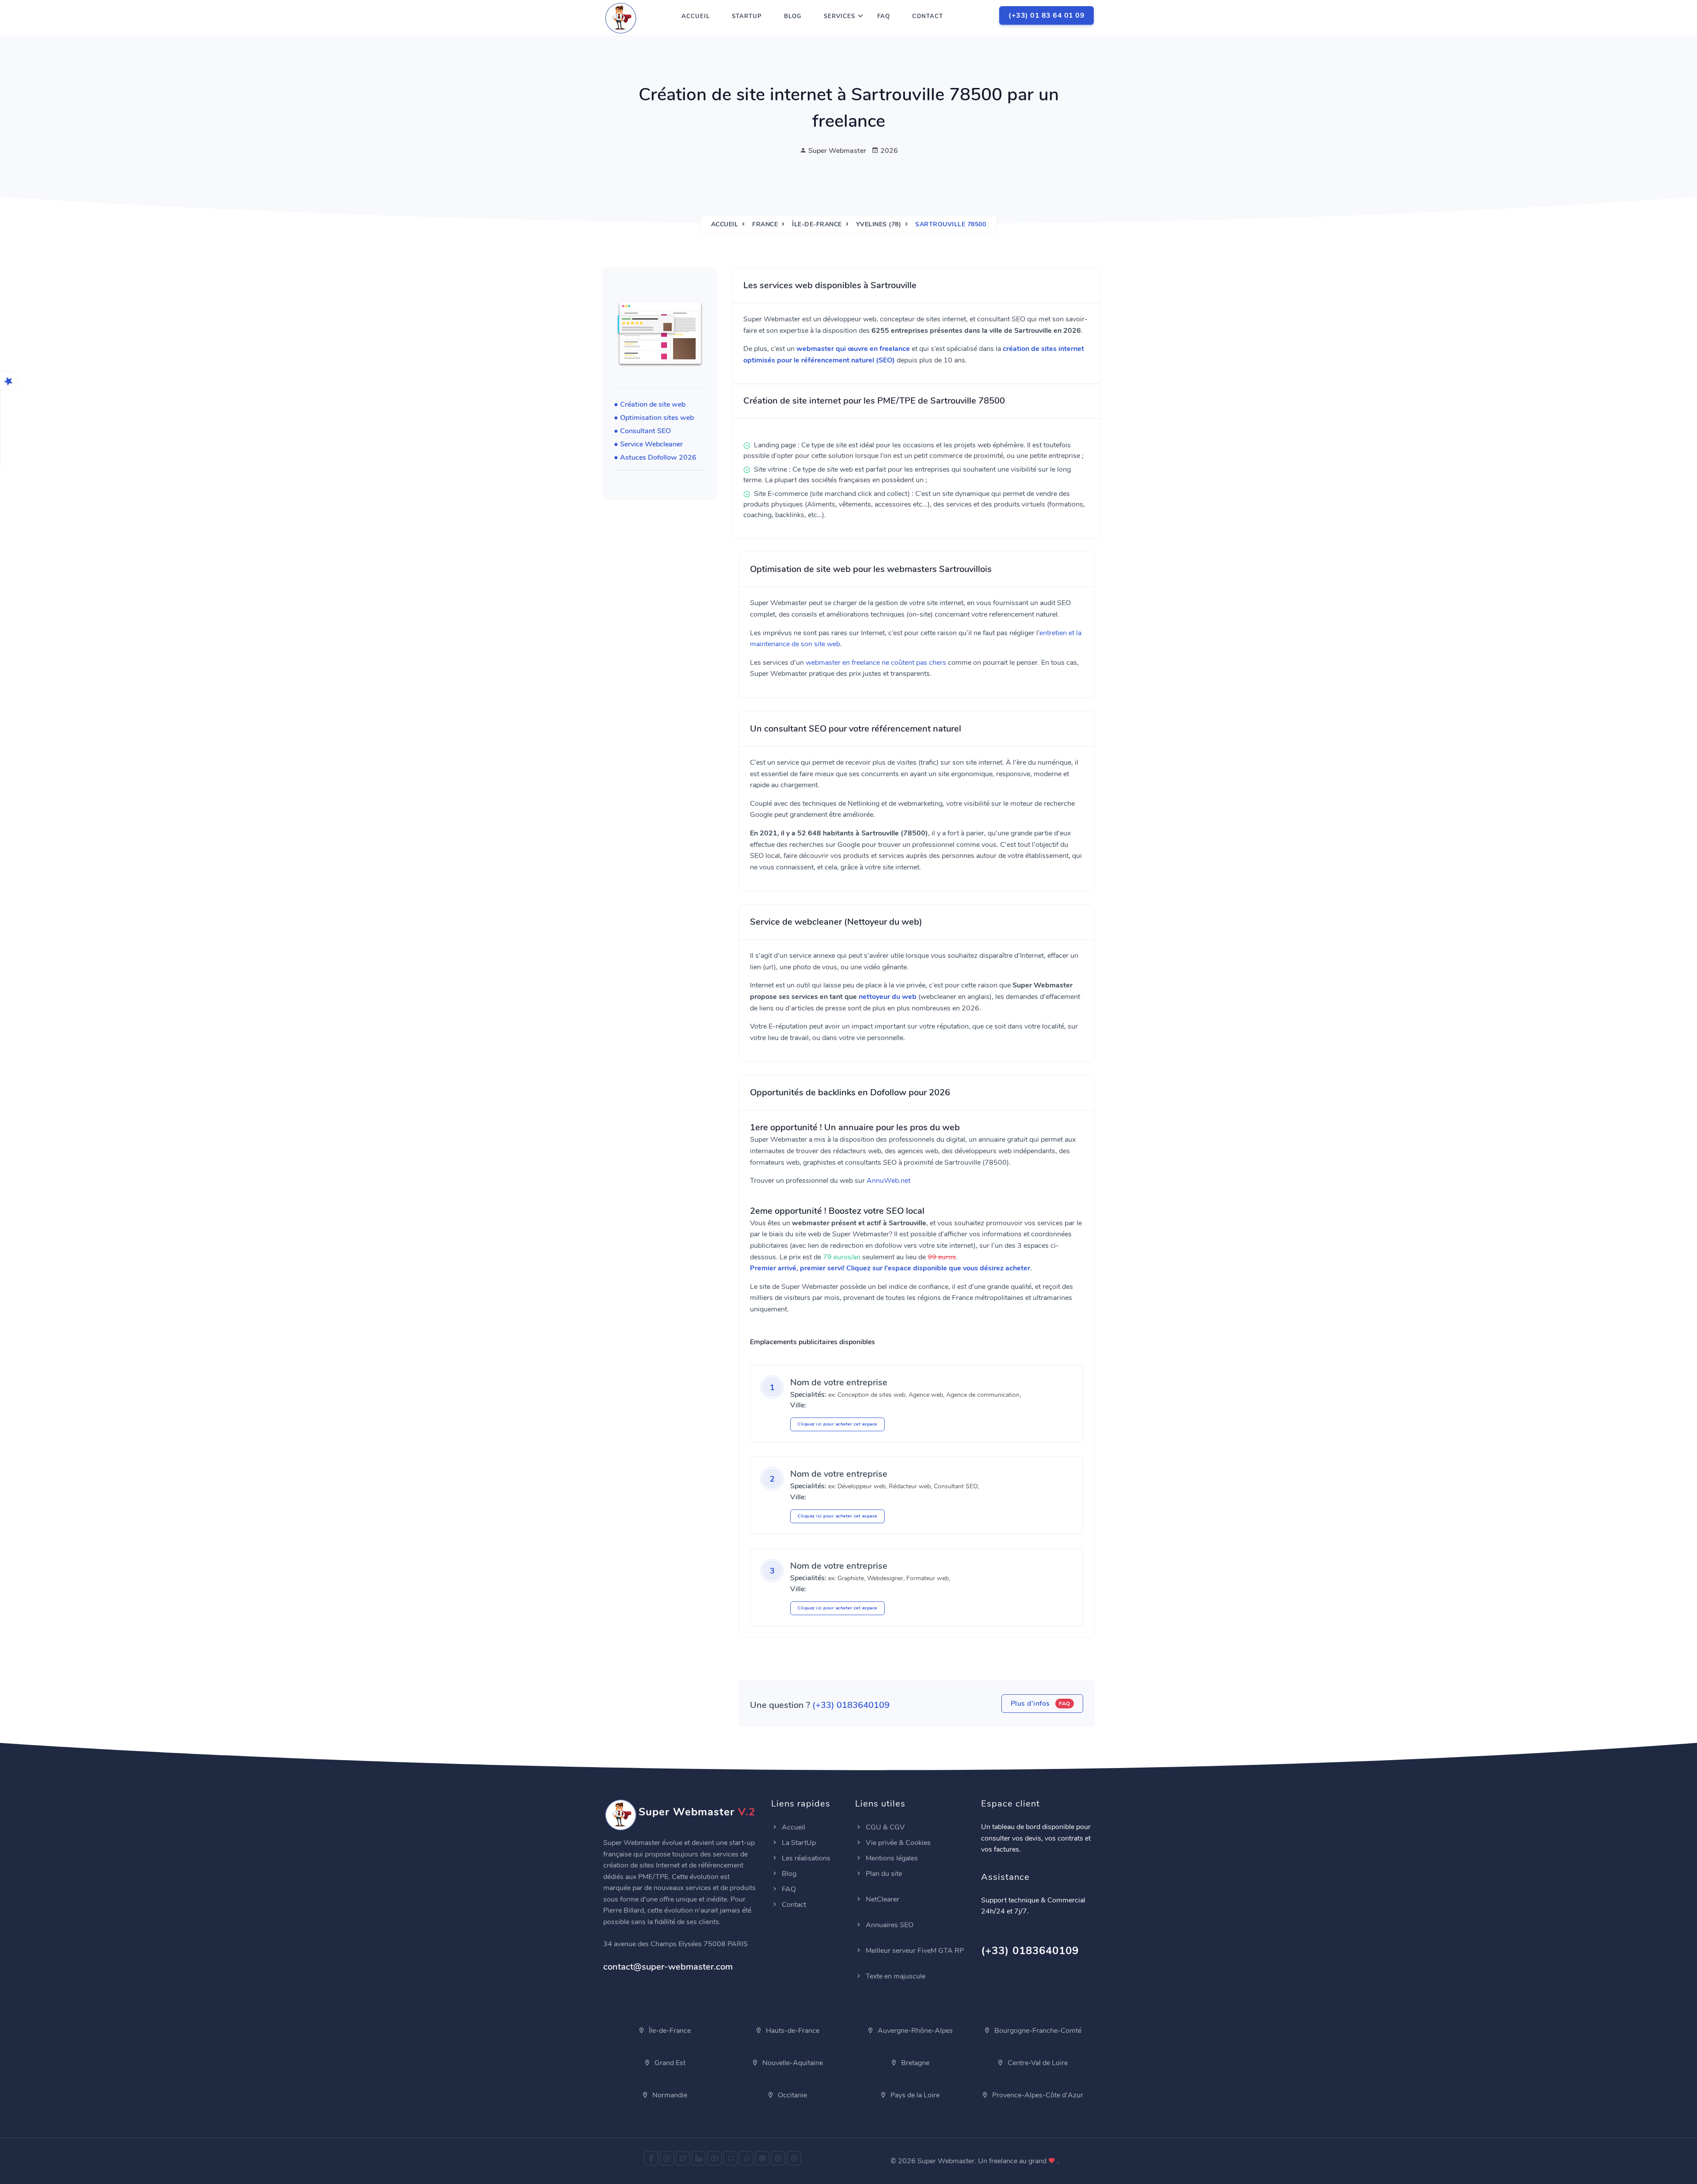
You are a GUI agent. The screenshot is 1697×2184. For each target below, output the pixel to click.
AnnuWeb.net (888, 1181)
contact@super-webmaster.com (668, 1967)
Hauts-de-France (792, 2031)
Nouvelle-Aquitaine (792, 2063)
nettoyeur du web (888, 997)
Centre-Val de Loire (1037, 2063)
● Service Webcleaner (648, 444)
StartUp (747, 16)
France (765, 224)
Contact (928, 16)
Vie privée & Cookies (897, 1843)
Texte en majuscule (895, 1976)
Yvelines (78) (879, 224)
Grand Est (669, 2063)
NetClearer (882, 1899)
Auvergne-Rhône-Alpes (914, 2031)
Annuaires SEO (889, 1925)
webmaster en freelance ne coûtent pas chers (876, 663)
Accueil (696, 16)
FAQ (884, 16)
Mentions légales (891, 1858)
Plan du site (883, 1874)
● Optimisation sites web (654, 418)
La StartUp (798, 1843)
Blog (793, 16)
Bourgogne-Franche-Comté (1037, 2031)
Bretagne (914, 2063)
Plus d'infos (1041, 1704)
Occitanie (791, 2095)
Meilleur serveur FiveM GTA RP (914, 1951)
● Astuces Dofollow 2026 (655, 457)
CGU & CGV (884, 1827)
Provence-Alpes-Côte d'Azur (1037, 2095)
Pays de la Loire (914, 2095)
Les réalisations (805, 1858)
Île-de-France (817, 224)
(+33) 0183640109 (851, 1705)
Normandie (669, 2095)
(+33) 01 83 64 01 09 (1046, 15)
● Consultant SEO (642, 431)
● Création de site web (650, 404)
